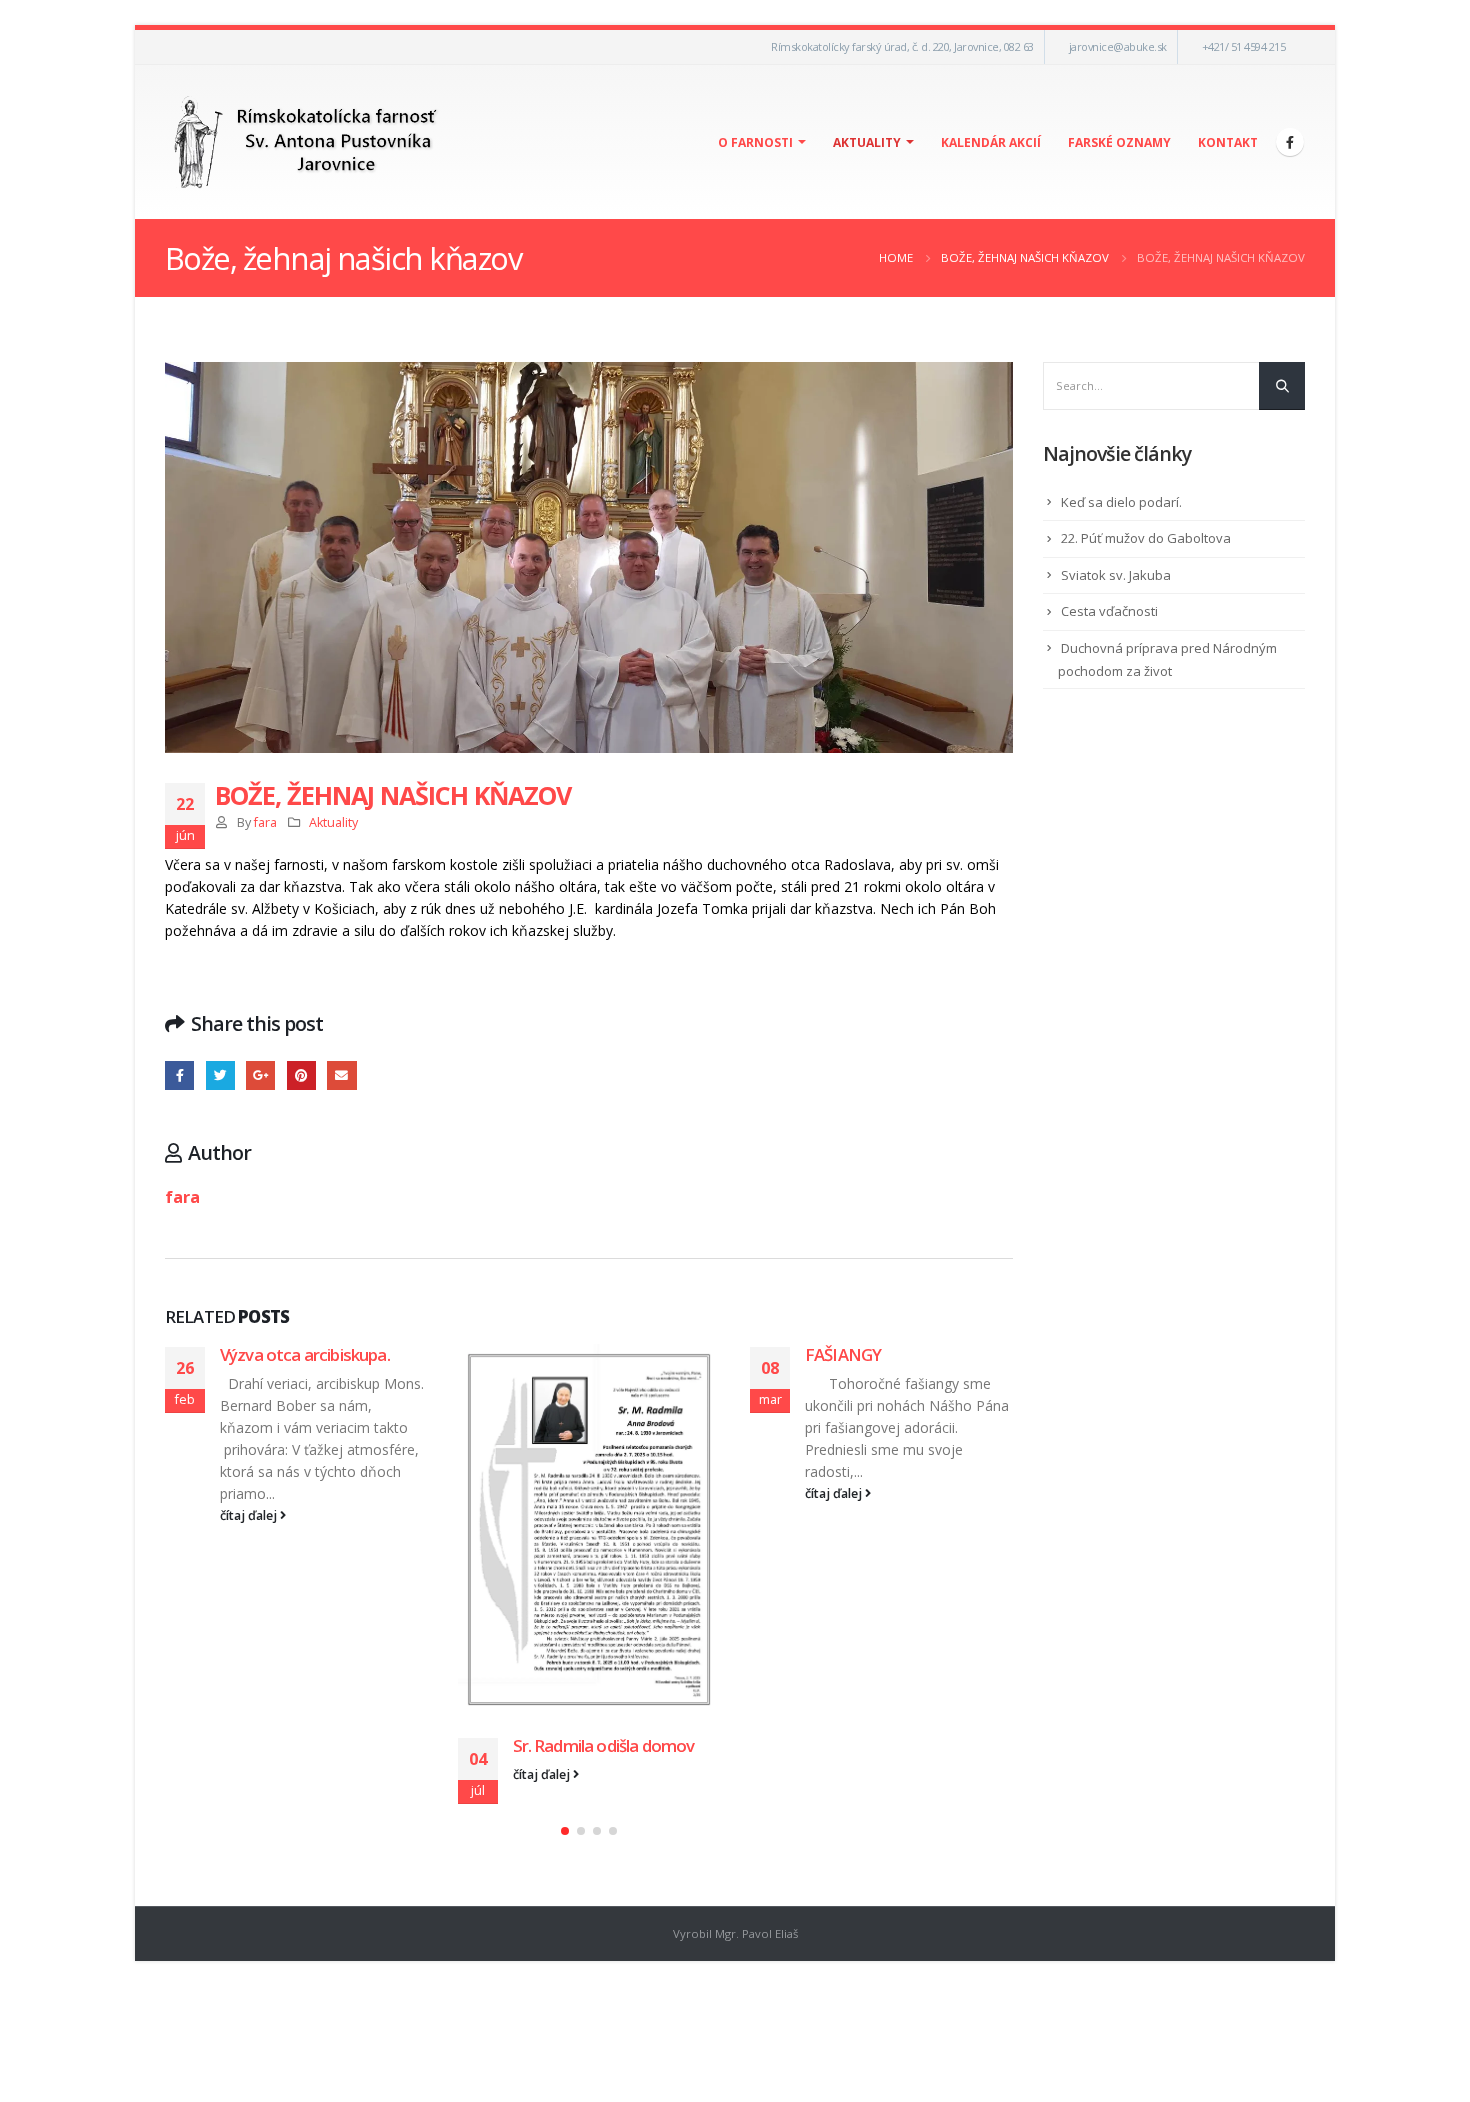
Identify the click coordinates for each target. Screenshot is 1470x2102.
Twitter (220, 1075)
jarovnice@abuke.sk (1118, 46)
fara (265, 822)
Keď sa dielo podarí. (1121, 502)
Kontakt (1228, 142)
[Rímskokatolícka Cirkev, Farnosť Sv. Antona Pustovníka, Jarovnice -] (306, 142)
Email (341, 1075)
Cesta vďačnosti (1109, 611)
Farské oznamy (1119, 142)
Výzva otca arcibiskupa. (305, 1354)
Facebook (179, 1075)
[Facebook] (1290, 142)
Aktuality (867, 142)
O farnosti (755, 142)
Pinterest (301, 1075)
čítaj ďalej (250, 1515)
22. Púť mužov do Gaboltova (1146, 538)
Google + (260, 1075)
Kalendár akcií (991, 142)
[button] (565, 1831)
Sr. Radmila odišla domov (604, 1745)
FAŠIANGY (843, 1354)
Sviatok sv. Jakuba (1116, 575)
